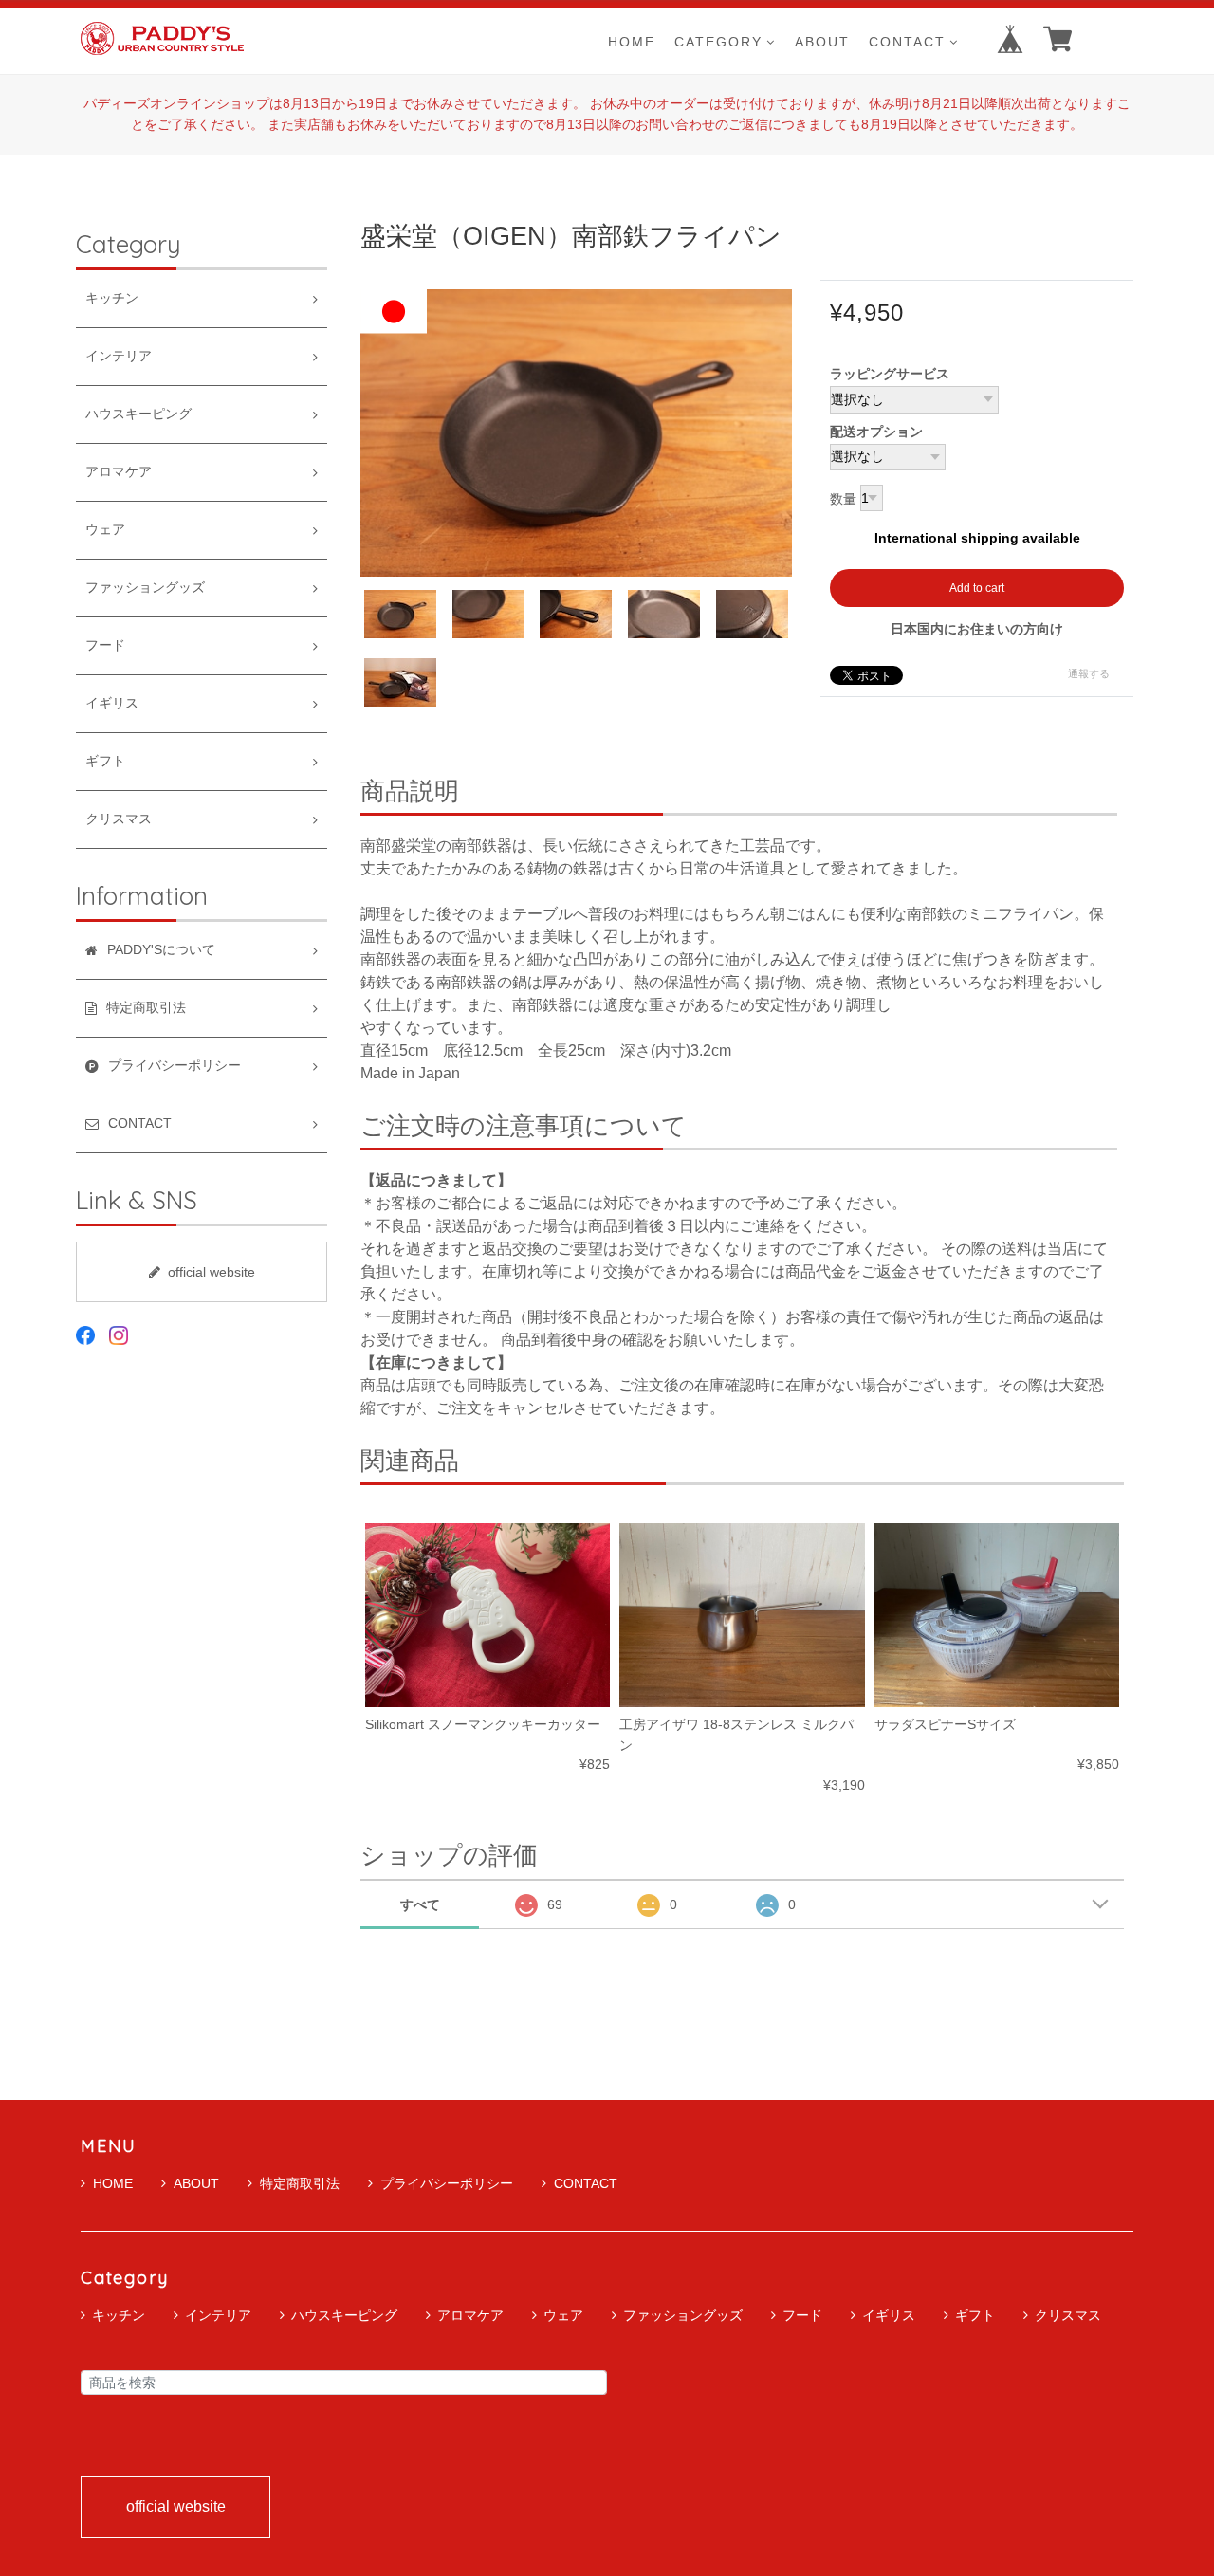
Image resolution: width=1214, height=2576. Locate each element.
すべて (420, 1904)
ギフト (105, 761)
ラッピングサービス (890, 374)
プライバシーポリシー (447, 2183)
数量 (843, 500)
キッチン (112, 298)
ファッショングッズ (145, 588)
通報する (1089, 673)
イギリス (112, 703)
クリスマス (119, 819)
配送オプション (876, 432)
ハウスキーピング (138, 414)
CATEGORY (718, 41)
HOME (632, 41)
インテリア (119, 356)
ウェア (105, 530)
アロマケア (119, 472)
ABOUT (822, 41)
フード (105, 645)
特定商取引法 (300, 2183)
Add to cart (977, 588)
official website (212, 1272)
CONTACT (907, 41)
